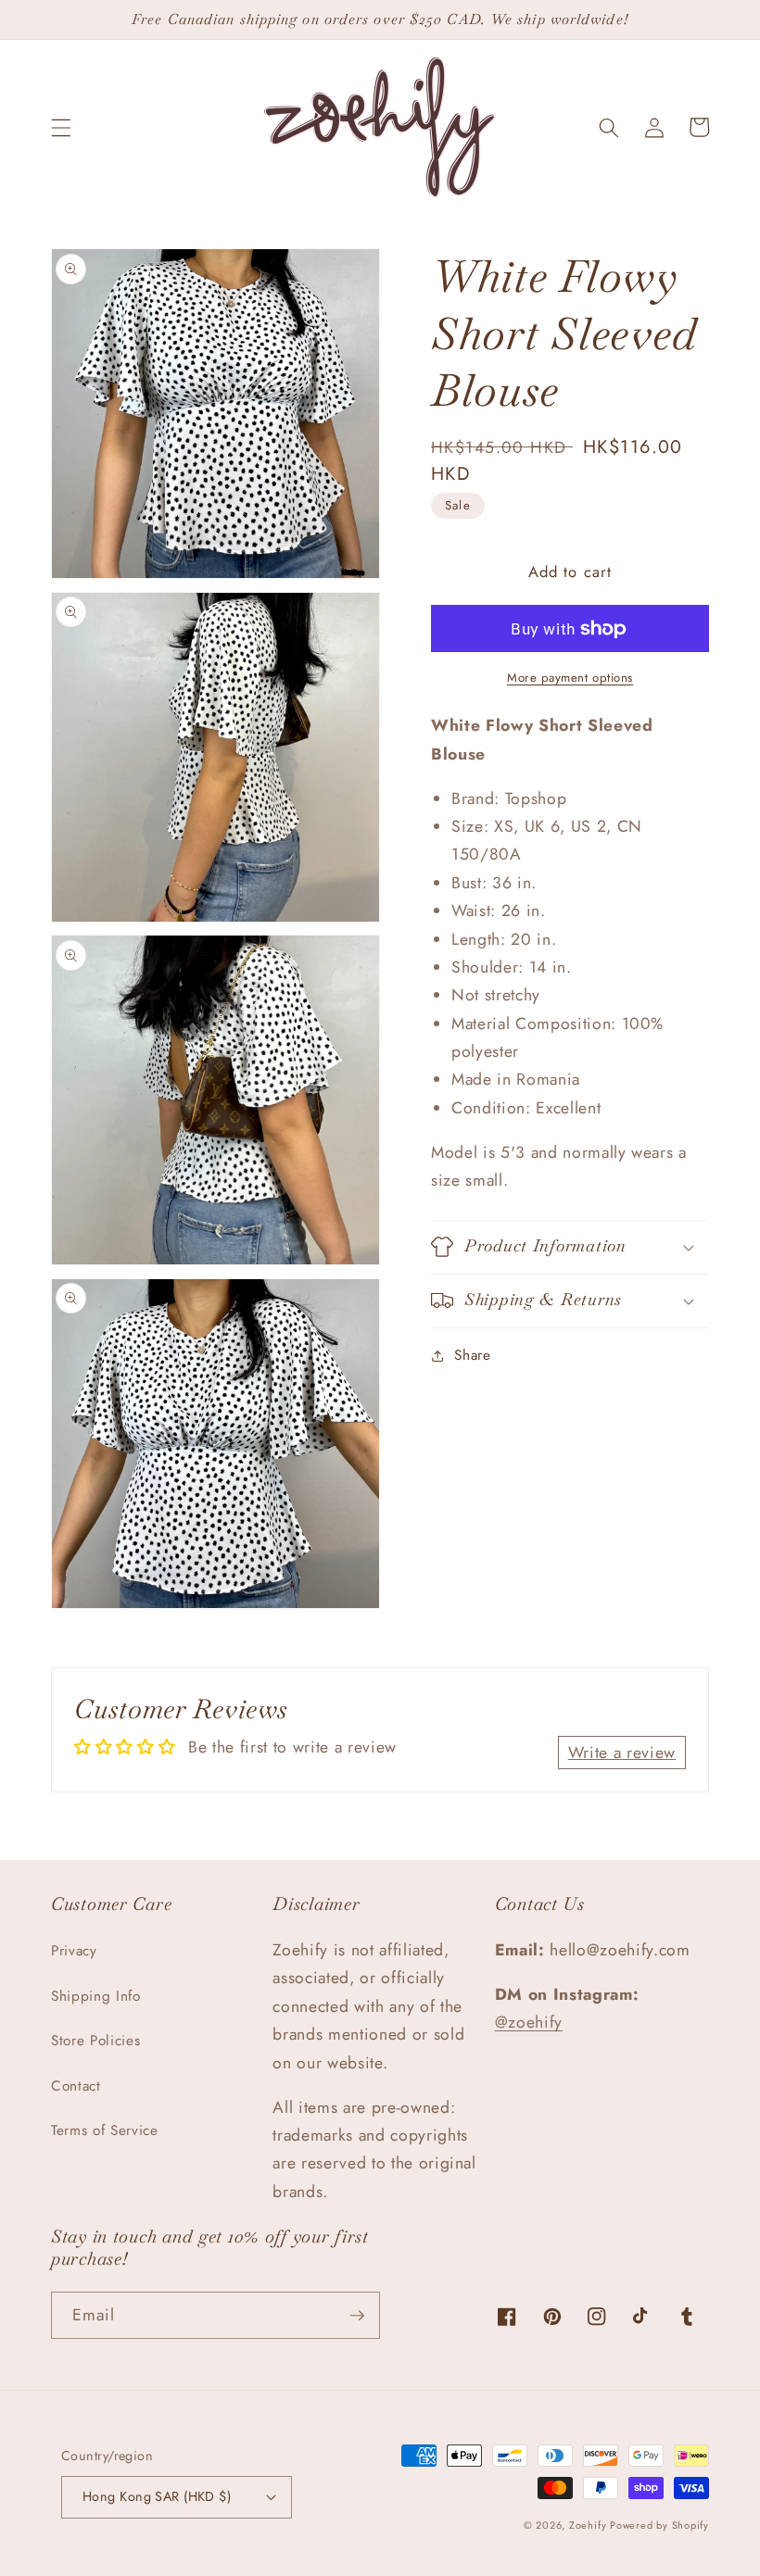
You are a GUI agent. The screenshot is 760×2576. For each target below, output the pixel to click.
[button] (61, 127)
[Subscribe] (357, 2316)
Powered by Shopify (659, 2525)
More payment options (570, 678)
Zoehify (589, 2525)
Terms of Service (105, 2130)
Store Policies (95, 2041)
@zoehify (529, 2022)
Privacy (74, 1951)
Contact (76, 2086)
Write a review (622, 1753)
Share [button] (472, 1355)
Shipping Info (96, 1996)
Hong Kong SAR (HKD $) (157, 2496)
